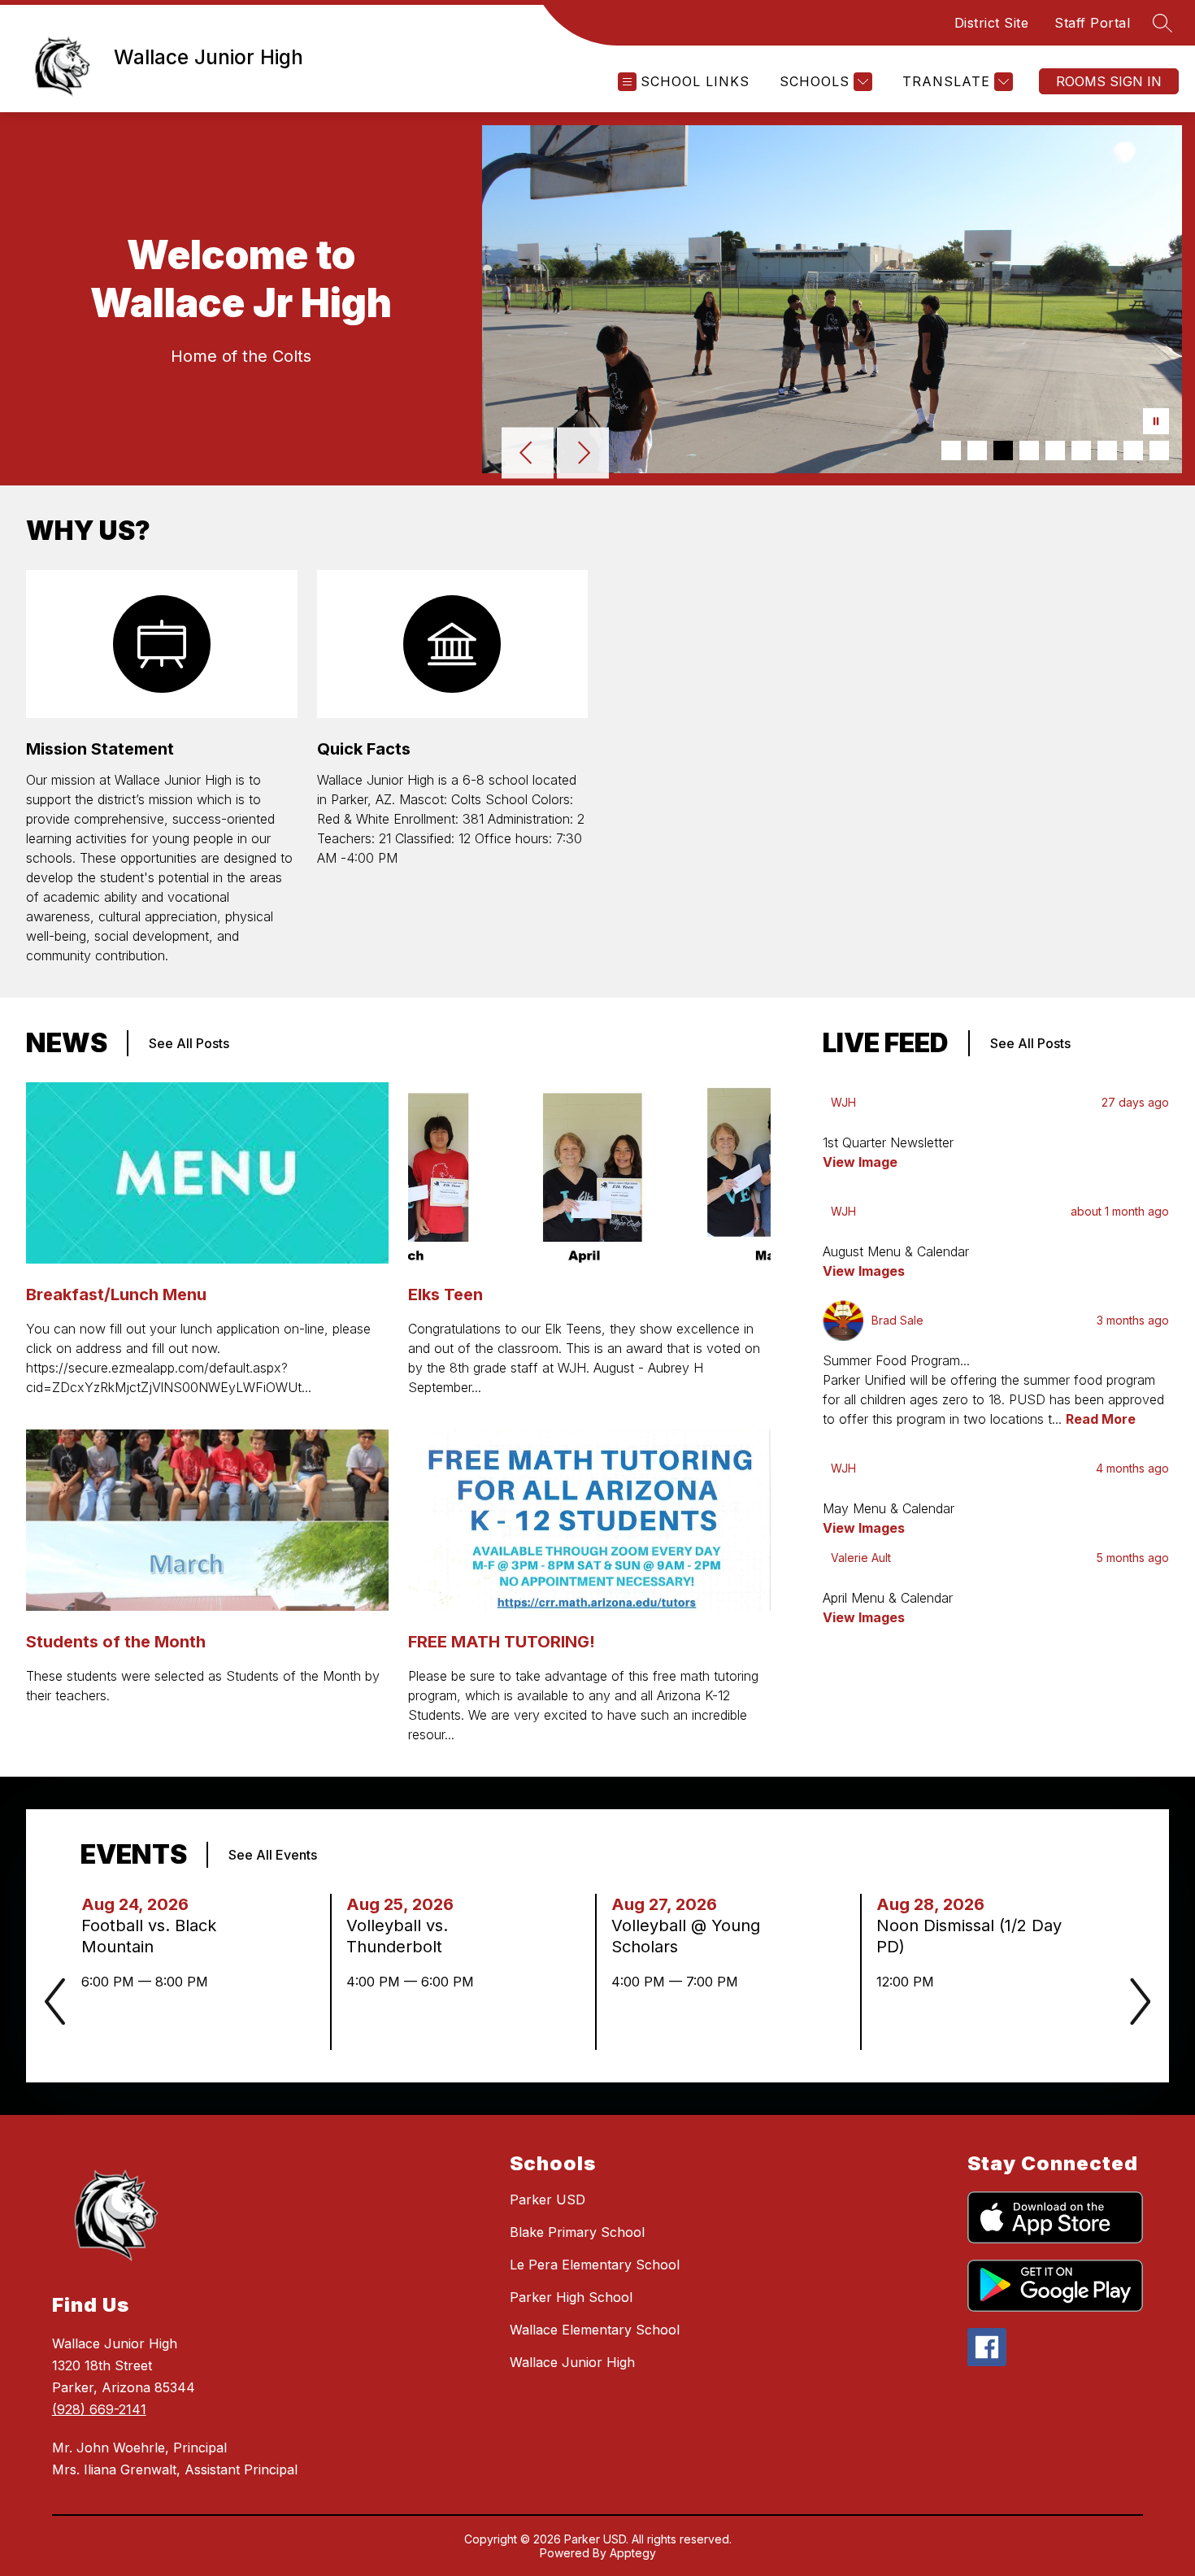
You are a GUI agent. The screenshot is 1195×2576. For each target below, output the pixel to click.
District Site (992, 23)
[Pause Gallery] (1156, 423)
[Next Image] (583, 455)
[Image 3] (1003, 450)
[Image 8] (1133, 450)
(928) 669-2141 (99, 2409)
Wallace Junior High (572, 2362)
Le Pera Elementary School (595, 2265)
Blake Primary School (577, 2232)
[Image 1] (951, 450)
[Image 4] (1029, 450)
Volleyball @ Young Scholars (686, 1936)
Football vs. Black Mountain (149, 1936)
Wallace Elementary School (595, 2330)
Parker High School (571, 2297)
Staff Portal (1092, 23)
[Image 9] (1159, 450)
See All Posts (189, 1043)
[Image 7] (1107, 450)
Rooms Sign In (1109, 81)
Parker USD (548, 2200)
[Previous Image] (528, 455)
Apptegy (633, 2553)
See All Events (273, 1855)
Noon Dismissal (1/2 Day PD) (969, 1936)
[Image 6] (1081, 450)
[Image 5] (1055, 450)
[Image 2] (977, 450)
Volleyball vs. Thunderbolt (399, 1936)
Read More (1101, 1419)
